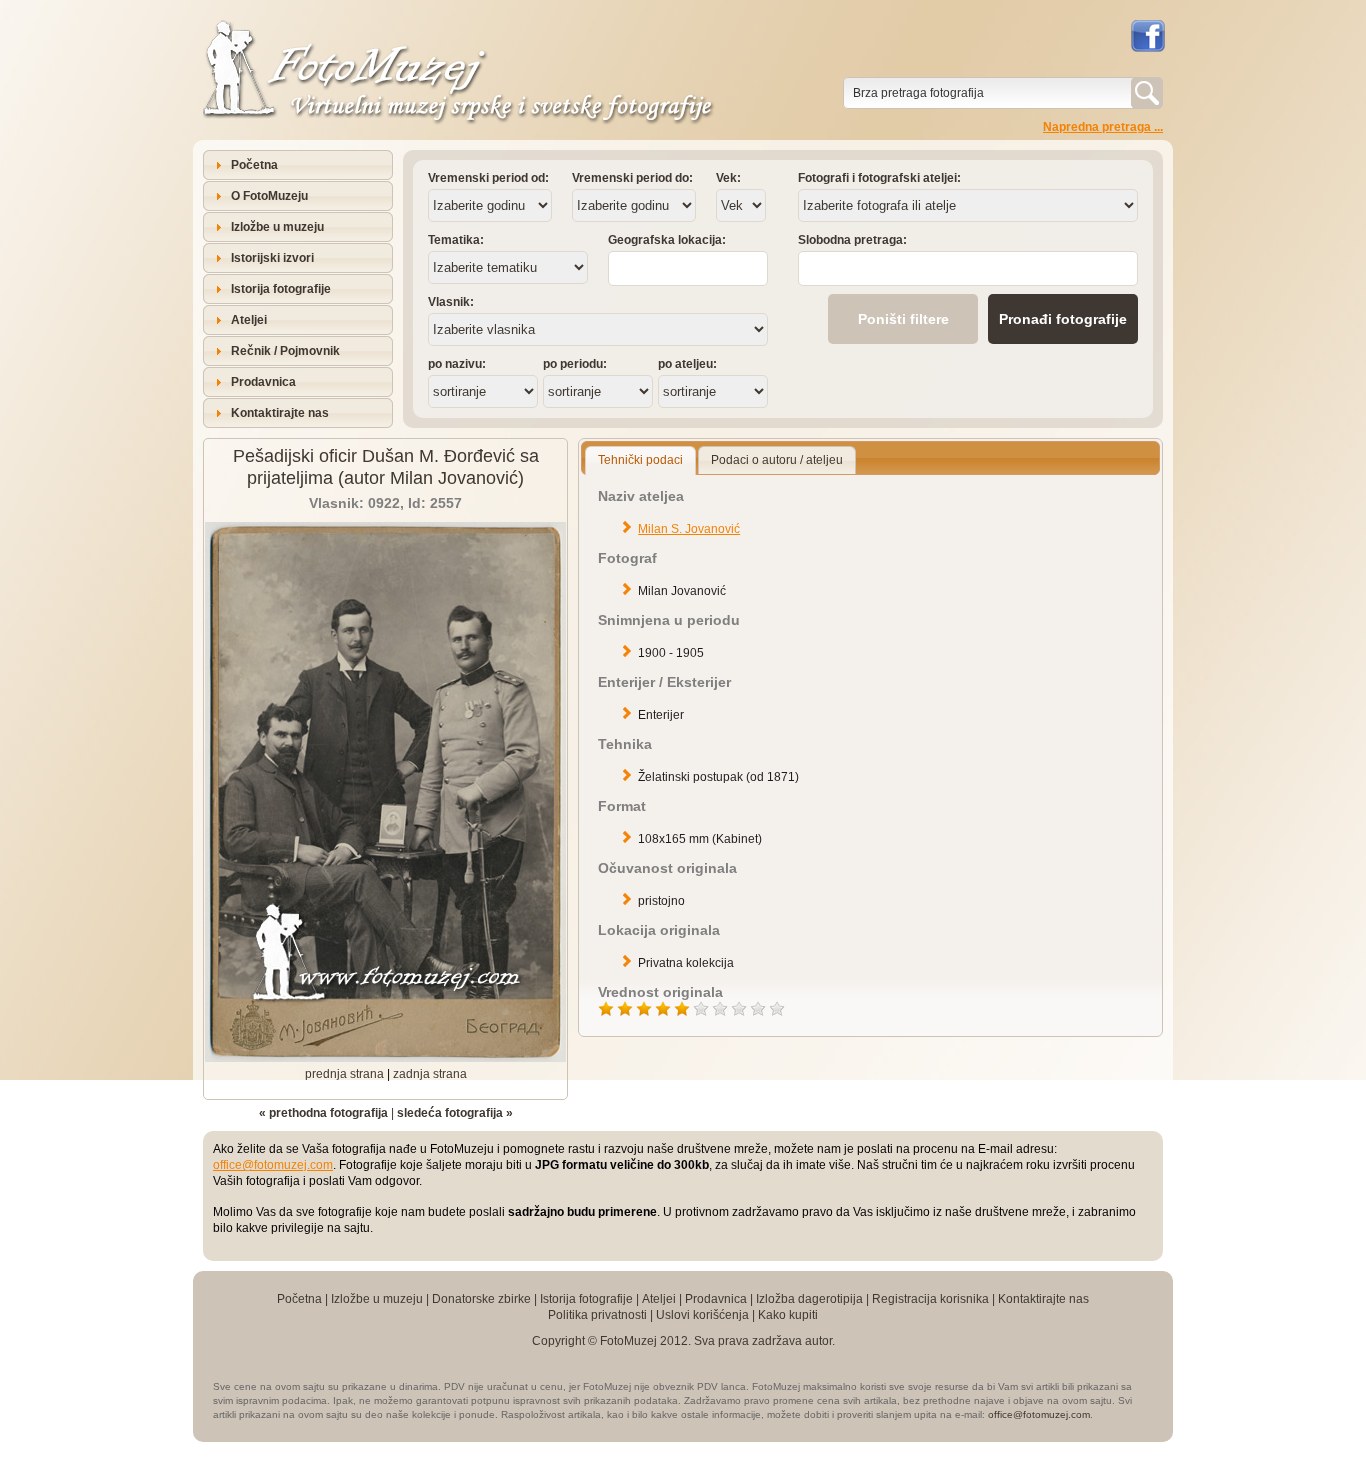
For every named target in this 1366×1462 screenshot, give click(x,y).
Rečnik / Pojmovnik (285, 351)
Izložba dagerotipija (809, 1299)
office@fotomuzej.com (273, 1165)
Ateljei (249, 320)
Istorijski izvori (272, 258)
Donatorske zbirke (481, 1299)
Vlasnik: (451, 302)
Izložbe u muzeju (277, 227)
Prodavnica (263, 382)
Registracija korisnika (930, 1299)
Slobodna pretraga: (852, 240)
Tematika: (456, 240)
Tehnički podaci (640, 460)
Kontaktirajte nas (280, 413)
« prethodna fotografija (323, 1113)
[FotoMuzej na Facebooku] (1147, 36)
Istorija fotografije (281, 289)
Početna (254, 165)
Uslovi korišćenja (702, 1315)
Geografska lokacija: (667, 240)
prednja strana (344, 1074)
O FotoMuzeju (269, 196)
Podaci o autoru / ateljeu (777, 460)
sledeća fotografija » (455, 1113)
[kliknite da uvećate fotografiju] (385, 1058)
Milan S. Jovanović (689, 529)
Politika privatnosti (597, 1315)
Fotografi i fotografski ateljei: (879, 178)
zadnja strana (430, 1074)
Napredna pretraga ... (1103, 127)
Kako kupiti (788, 1315)
